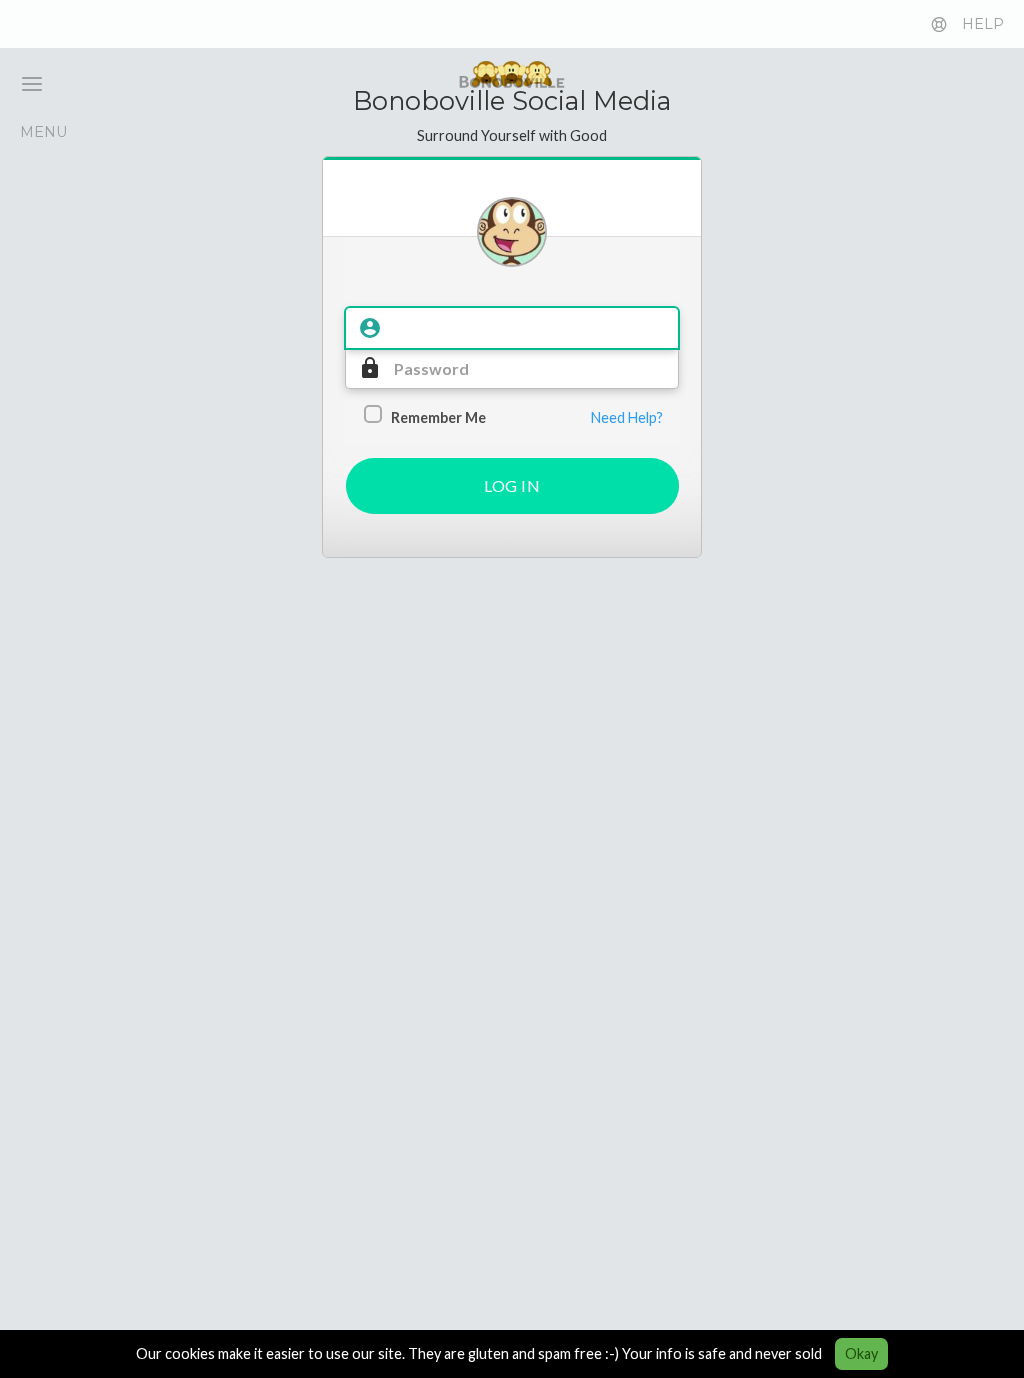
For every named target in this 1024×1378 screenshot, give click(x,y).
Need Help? (627, 417)
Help (983, 24)
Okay (861, 1353)
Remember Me (438, 417)
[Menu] (24, 84)
